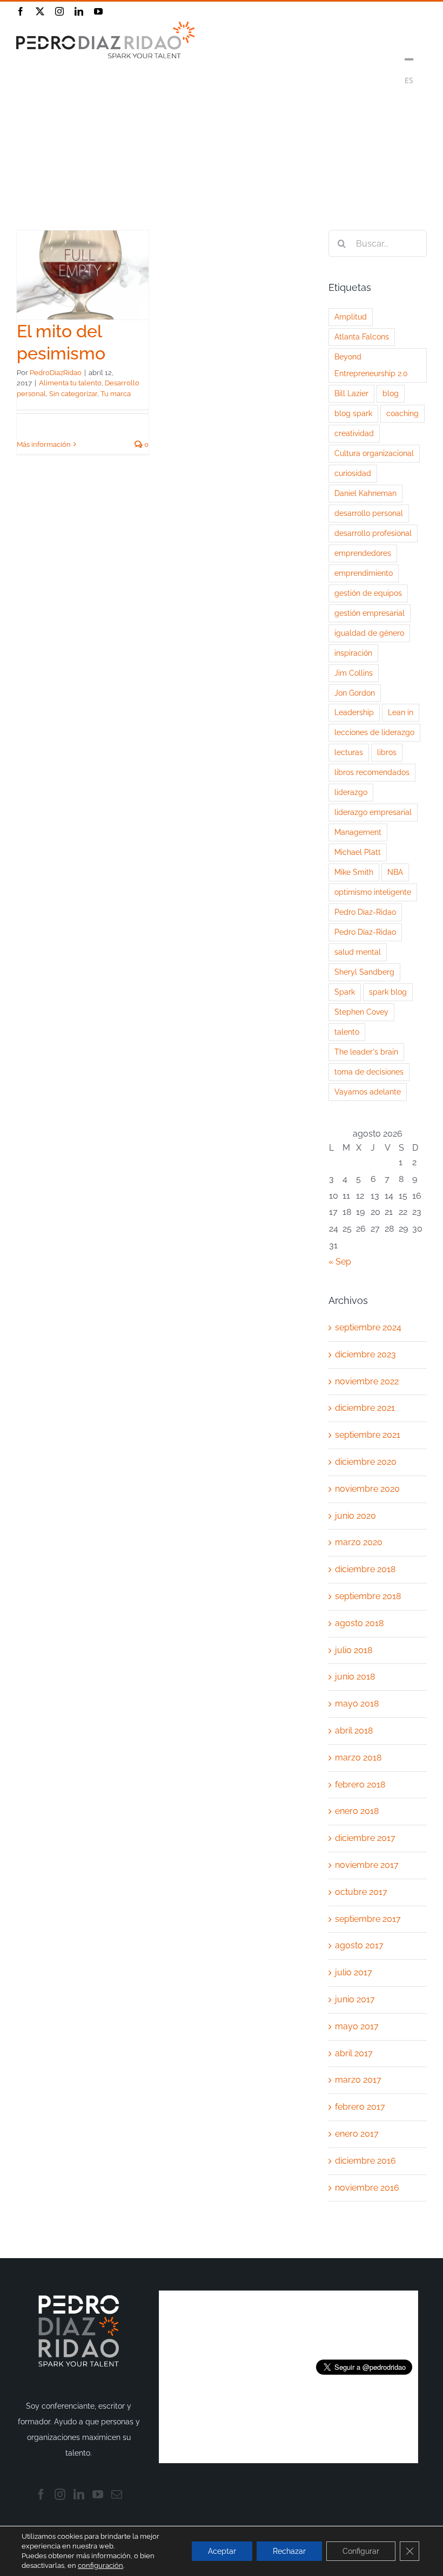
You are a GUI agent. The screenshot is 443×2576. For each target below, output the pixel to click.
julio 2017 (354, 1972)
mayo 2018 (357, 1704)
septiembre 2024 (368, 1327)
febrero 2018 (360, 1785)
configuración (100, 2565)
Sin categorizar (73, 394)
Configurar (361, 2551)
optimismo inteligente (373, 892)
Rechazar (289, 2551)
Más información (44, 444)
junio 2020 (355, 1516)
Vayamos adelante (368, 1092)
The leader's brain (366, 1052)
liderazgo (351, 792)
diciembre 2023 (365, 1354)
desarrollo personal (369, 513)
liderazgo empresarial (373, 812)
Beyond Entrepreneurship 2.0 (371, 365)
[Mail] (117, 2495)
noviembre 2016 (367, 2188)
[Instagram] (60, 2495)
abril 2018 (354, 1731)
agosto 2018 (359, 1623)
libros (387, 752)
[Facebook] (41, 2495)
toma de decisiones (369, 1072)
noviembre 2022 (367, 1381)
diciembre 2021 (365, 1408)
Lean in (401, 712)
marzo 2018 (358, 1758)
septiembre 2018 (368, 1596)
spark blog (388, 992)
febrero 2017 (360, 2107)
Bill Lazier (351, 393)
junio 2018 (355, 1677)
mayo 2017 (357, 2026)
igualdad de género (369, 633)
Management (358, 832)
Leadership (354, 712)
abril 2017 (354, 2053)
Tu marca (116, 394)
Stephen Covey (361, 1012)
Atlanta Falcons (362, 337)
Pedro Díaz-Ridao (365, 912)
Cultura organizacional (374, 453)
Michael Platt (358, 852)
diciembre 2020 (366, 1462)
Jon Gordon (355, 693)
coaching (402, 413)
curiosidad (353, 473)
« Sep (340, 1262)
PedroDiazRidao (56, 373)
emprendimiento (364, 573)
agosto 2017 (359, 1945)
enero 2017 (357, 2134)
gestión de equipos (368, 593)
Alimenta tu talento (70, 383)
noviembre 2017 (367, 1865)
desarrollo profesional (373, 533)
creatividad (354, 433)
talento (347, 1032)
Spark (345, 992)
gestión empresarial (370, 613)
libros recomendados (372, 772)
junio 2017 (355, 1999)
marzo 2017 (358, 2080)
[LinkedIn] (79, 2495)
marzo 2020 (359, 1542)
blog (391, 393)
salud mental (358, 952)
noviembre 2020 (367, 1489)
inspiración (353, 653)
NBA (395, 872)
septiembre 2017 (368, 1919)
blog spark (353, 413)
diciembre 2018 (365, 1569)
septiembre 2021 (368, 1435)
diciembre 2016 (365, 2161)
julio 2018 (354, 1650)
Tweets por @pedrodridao (364, 2324)
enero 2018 (357, 1811)
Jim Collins (354, 673)
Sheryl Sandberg (364, 972)
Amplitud (351, 317)
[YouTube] (98, 2495)
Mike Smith (354, 872)
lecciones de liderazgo (374, 732)
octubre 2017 (361, 1892)
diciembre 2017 (365, 1838)
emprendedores (363, 553)
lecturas (349, 752)
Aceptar (222, 2551)
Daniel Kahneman (365, 493)
